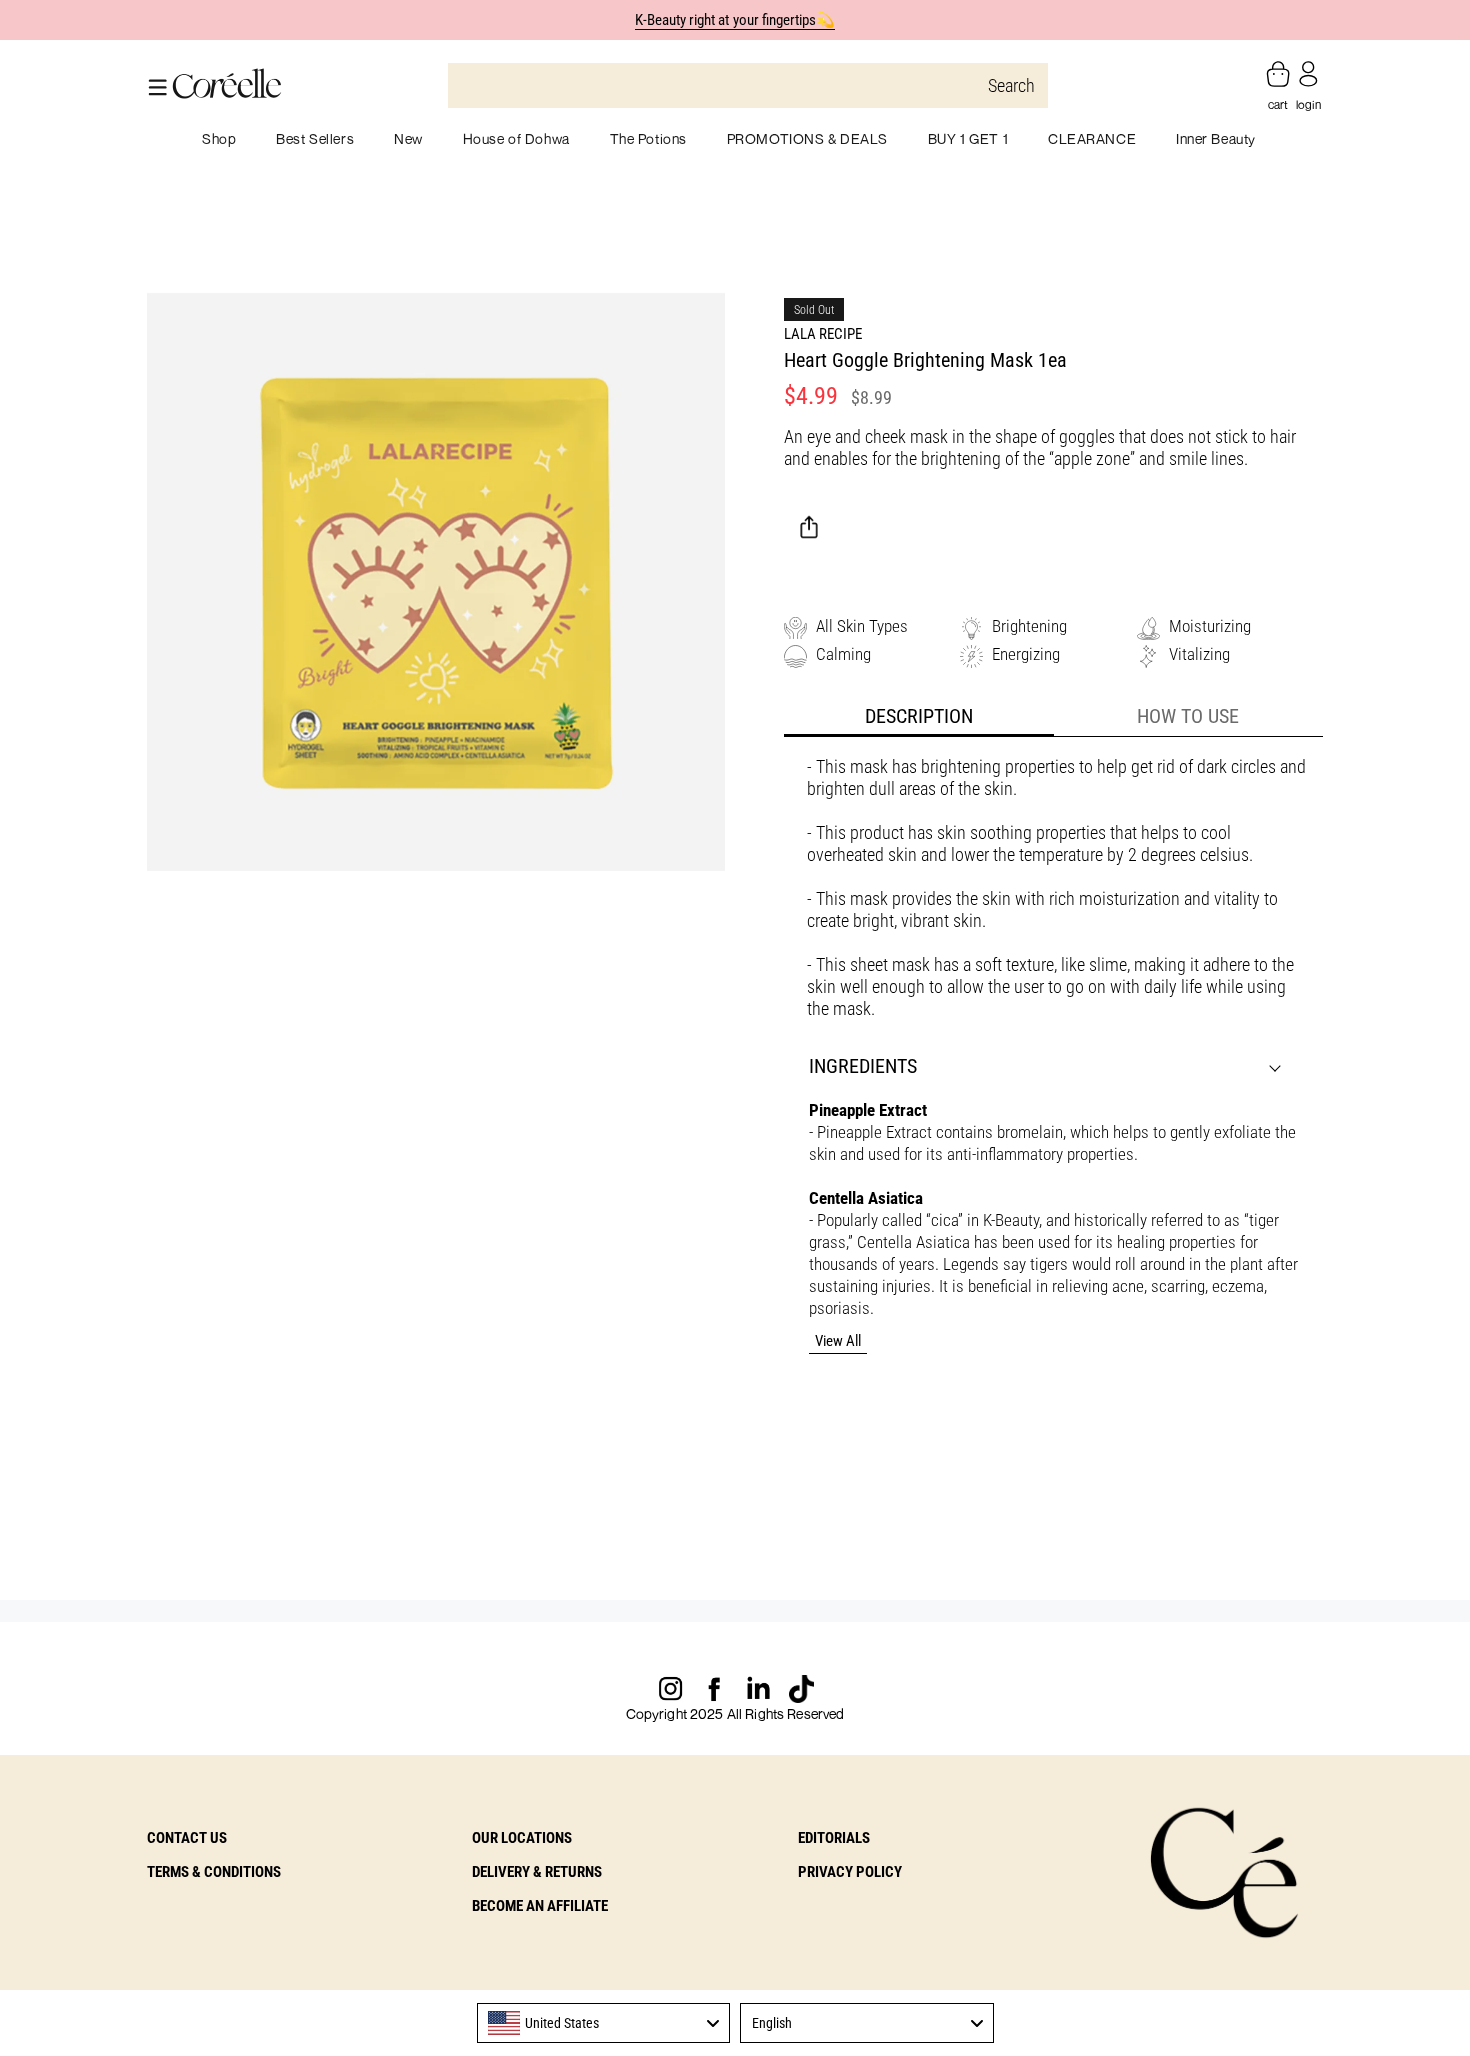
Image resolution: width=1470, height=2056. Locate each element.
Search (1011, 85)
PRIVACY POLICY (850, 1872)
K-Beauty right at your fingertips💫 (735, 20)
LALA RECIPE (823, 334)
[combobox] (604, 2023)
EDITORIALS (834, 1838)
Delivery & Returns (537, 1872)
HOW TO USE (1188, 716)
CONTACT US (187, 1838)
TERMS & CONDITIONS (214, 1872)
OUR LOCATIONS (522, 1838)
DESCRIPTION (919, 716)
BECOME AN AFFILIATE (540, 1906)
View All (838, 1341)
